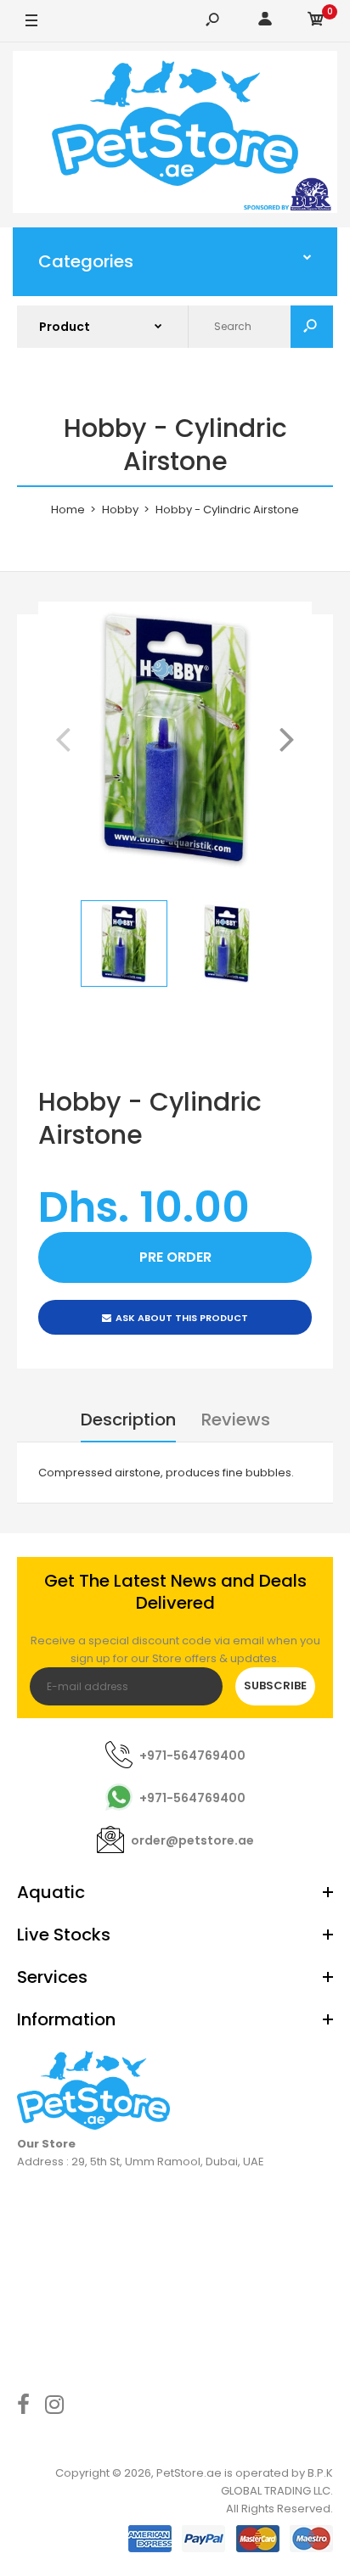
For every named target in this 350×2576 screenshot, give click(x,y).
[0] (316, 22)
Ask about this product (182, 1318)
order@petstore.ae (192, 1840)
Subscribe (275, 1686)
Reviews (236, 1420)
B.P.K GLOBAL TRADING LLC (277, 2482)
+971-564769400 (192, 1756)
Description (128, 1420)
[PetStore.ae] (175, 135)
